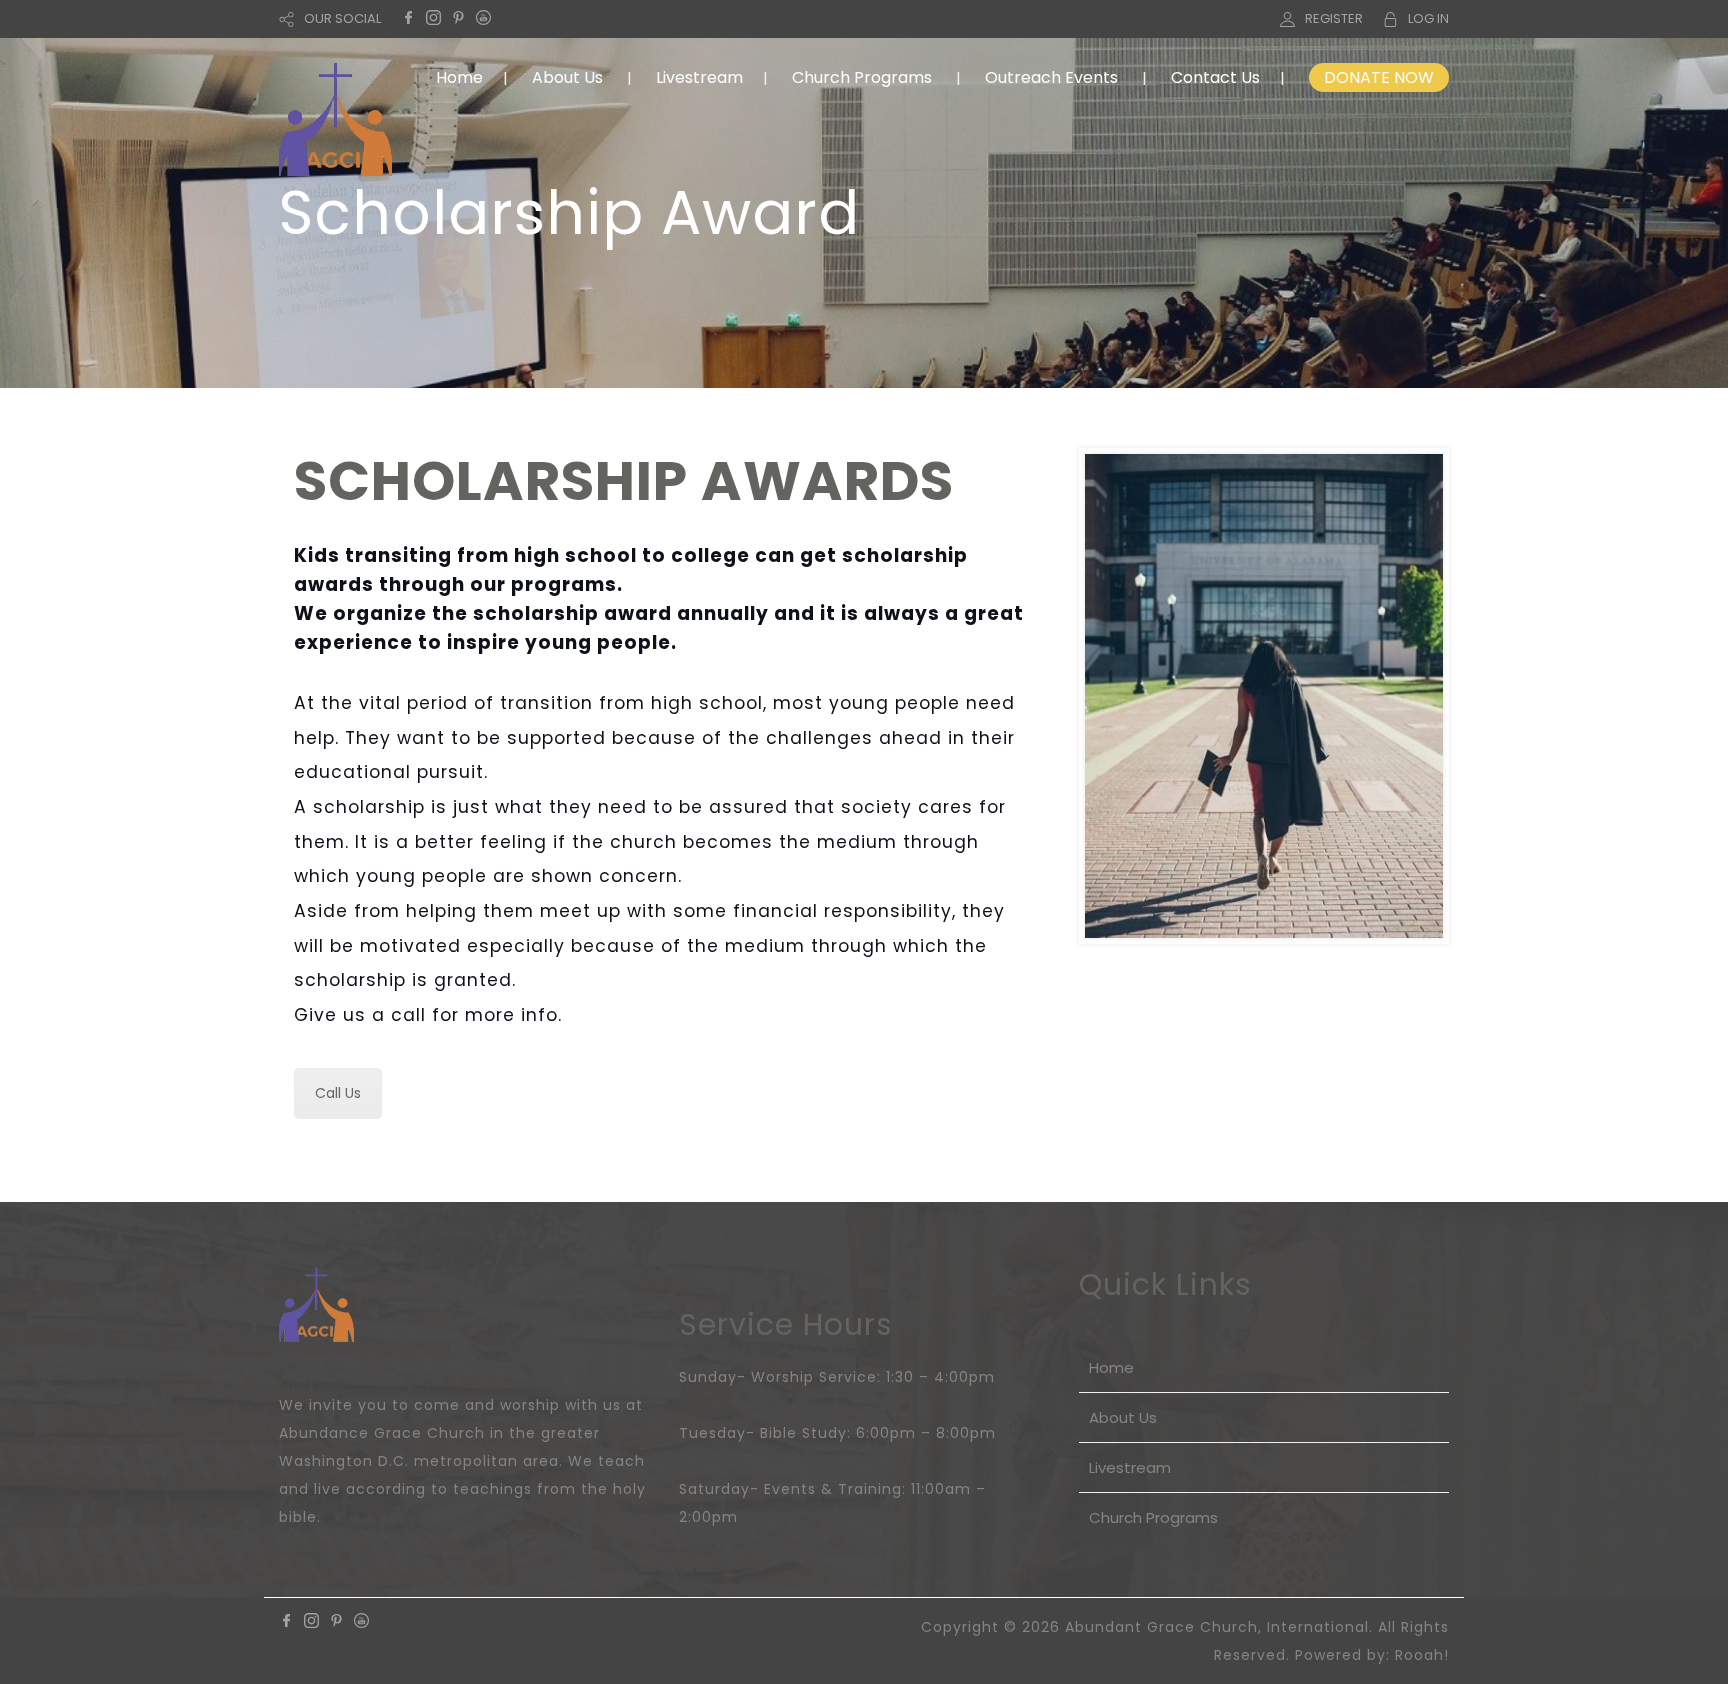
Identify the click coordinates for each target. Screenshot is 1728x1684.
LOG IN (1428, 18)
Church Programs (862, 77)
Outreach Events (1051, 77)
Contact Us (1215, 77)
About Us (567, 77)
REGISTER (1334, 18)
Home (459, 77)
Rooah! (1422, 1655)
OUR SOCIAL (342, 18)
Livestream (699, 77)
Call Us (338, 1093)
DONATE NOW (1379, 77)
